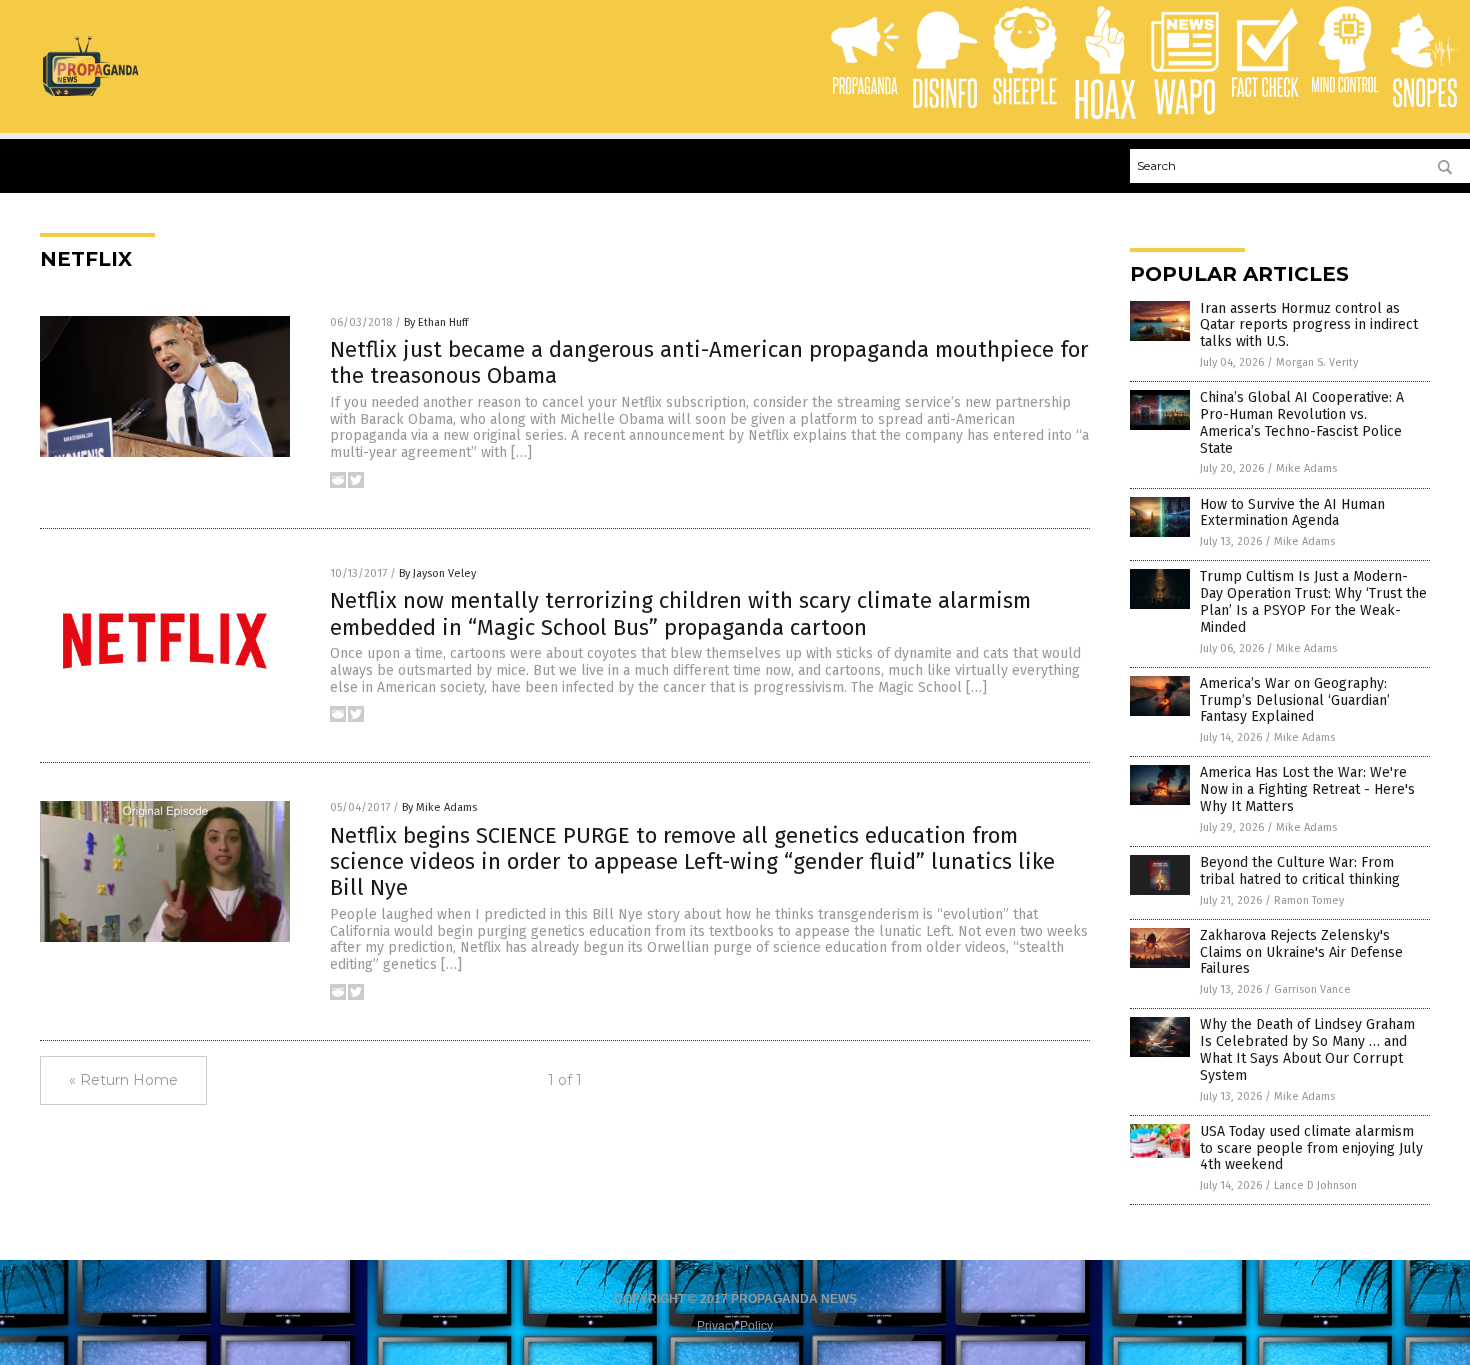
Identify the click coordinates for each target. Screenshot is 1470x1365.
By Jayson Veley (437, 573)
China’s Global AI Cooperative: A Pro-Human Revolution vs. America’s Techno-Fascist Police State (1302, 422)
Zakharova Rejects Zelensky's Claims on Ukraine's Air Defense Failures (1301, 952)
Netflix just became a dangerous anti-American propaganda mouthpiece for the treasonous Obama (709, 362)
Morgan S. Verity (1317, 362)
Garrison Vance (1312, 989)
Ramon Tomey (1309, 900)
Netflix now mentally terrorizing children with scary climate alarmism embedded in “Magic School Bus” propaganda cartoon (680, 613)
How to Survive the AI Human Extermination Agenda (1292, 513)
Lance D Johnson (1315, 1185)
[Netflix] (90, 92)
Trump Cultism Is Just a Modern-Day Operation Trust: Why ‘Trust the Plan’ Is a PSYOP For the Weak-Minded (1313, 601)
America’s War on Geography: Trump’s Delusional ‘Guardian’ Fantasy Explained (1295, 700)
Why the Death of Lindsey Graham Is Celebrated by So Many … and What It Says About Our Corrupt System (1307, 1049)
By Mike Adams (439, 807)
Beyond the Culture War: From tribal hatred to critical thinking (1300, 871)
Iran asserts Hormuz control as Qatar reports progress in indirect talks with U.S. (1309, 325)
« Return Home (123, 1080)
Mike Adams (1306, 468)
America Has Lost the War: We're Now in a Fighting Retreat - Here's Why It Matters (1307, 789)
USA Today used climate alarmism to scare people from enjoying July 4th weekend (1311, 1148)
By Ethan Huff (436, 322)
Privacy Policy (735, 1326)
